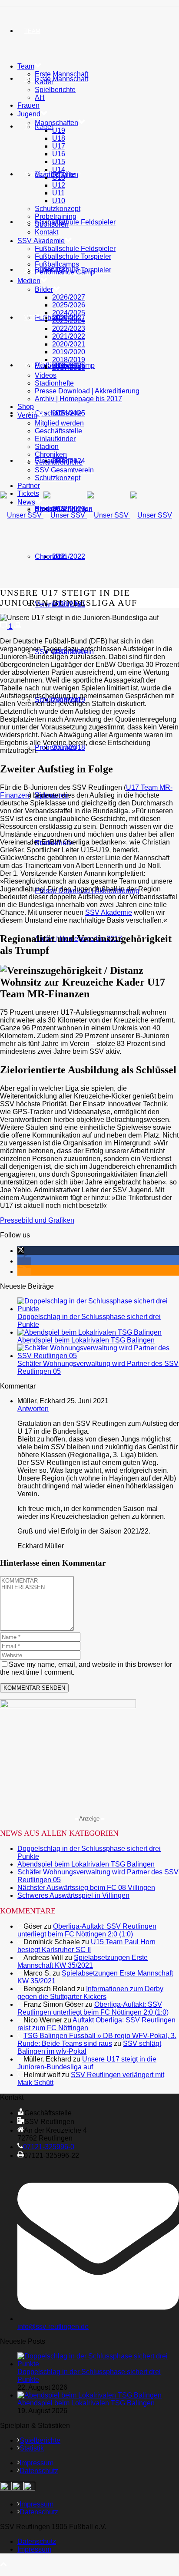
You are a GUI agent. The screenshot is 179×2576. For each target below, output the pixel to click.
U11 (58, 193)
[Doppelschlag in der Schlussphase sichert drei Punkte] (98, 1309)
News (33, 461)
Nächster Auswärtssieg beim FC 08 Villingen (86, 1888)
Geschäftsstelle (58, 413)
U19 (59, 130)
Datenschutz (39, 2471)
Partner (38, 365)
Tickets (28, 493)
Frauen (28, 105)
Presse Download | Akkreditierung (87, 391)
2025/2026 (69, 305)
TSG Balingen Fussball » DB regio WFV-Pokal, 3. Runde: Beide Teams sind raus (97, 2040)
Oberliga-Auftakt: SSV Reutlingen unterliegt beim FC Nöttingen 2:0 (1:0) (87, 1930)
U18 (59, 138)
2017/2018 (69, 747)
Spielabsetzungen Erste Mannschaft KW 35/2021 (83, 1961)
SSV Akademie (41, 241)
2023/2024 (69, 321)
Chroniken (51, 556)
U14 (59, 170)
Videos (46, 375)
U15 (59, 162)
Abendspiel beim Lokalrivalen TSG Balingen (86, 1340)
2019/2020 (69, 352)
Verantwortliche (59, 462)
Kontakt (46, 232)
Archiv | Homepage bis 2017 (78, 399)
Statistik (32, 2448)
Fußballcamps (57, 264)
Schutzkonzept (58, 209)
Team (32, 31)
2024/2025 (69, 313)
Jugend (36, 127)
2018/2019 (69, 360)
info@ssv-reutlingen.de (53, 2327)
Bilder (44, 289)
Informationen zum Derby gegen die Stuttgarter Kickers (90, 1993)
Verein (35, 318)
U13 (59, 177)
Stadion (47, 447)
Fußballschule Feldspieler (75, 222)
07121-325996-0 (49, 2147)
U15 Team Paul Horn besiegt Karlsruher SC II (86, 1946)
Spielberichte (55, 90)
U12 (59, 185)
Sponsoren (52, 224)
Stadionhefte (54, 383)
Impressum (36, 2463)
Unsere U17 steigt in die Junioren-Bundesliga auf (87, 2063)
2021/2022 (69, 556)
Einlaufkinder (55, 439)
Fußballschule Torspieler (73, 256)
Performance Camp (65, 272)
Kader (44, 82)
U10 (59, 201)
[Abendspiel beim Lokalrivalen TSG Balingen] (89, 1332)
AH (40, 97)
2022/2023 (69, 328)
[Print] (18, 626)
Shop (32, 270)
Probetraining (56, 216)
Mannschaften (56, 123)
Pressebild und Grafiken (37, 1220)
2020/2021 (69, 344)
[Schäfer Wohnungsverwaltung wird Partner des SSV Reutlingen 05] (98, 1356)
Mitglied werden (59, 423)
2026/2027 (69, 297)
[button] (21, 1251)
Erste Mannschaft (61, 79)
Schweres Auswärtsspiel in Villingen (73, 1895)
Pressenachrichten (64, 510)
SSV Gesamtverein (64, 470)
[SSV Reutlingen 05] (86, 515)
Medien (29, 281)
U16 (59, 154)
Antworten (33, 1409)
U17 (59, 146)
